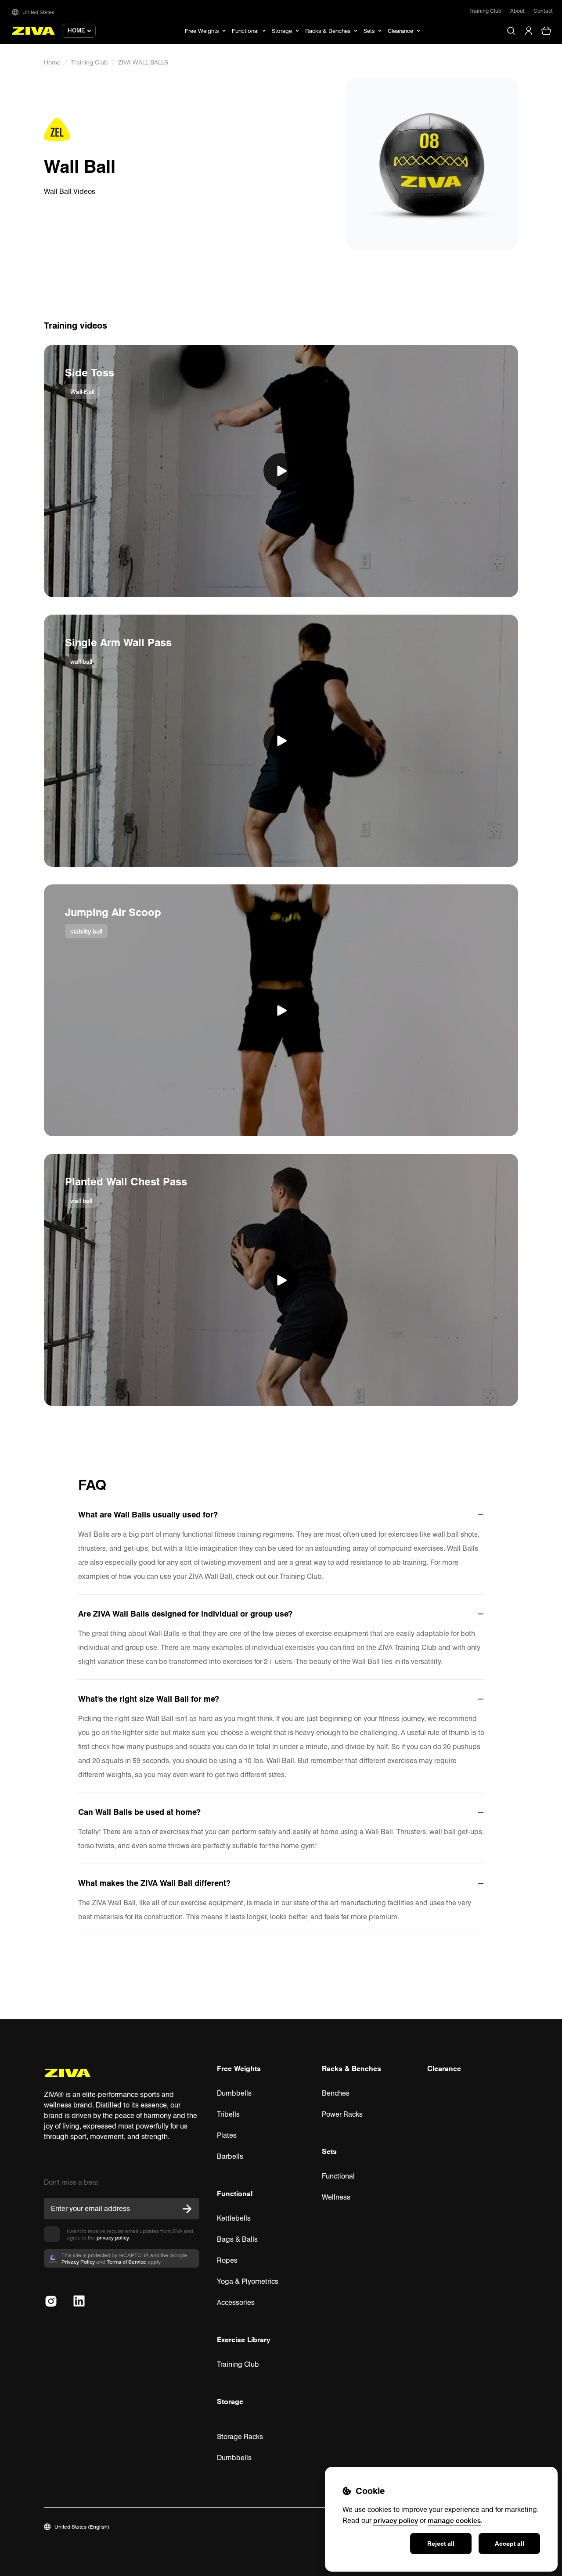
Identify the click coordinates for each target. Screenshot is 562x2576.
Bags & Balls (237, 2239)
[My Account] (529, 31)
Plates (227, 2135)
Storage (230, 2401)
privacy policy (113, 2238)
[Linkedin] (79, 2301)
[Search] (511, 31)
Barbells (230, 2156)
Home (52, 62)
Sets (329, 2151)
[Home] (34, 31)
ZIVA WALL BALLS (143, 62)
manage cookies (454, 2520)
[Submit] (187, 2209)
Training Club (485, 11)
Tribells (228, 2114)
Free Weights (239, 2068)
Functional (235, 2193)
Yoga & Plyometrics (248, 2281)
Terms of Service (126, 2262)
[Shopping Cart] (546, 31)
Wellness (336, 2197)
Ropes (227, 2260)
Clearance (444, 2068)
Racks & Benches (351, 2068)
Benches (336, 2093)
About (517, 11)
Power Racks (342, 2114)
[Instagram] (51, 2301)
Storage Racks (240, 2437)
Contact (543, 11)
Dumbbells (234, 2093)
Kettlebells (234, 2218)
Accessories (236, 2302)
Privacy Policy (78, 2262)
